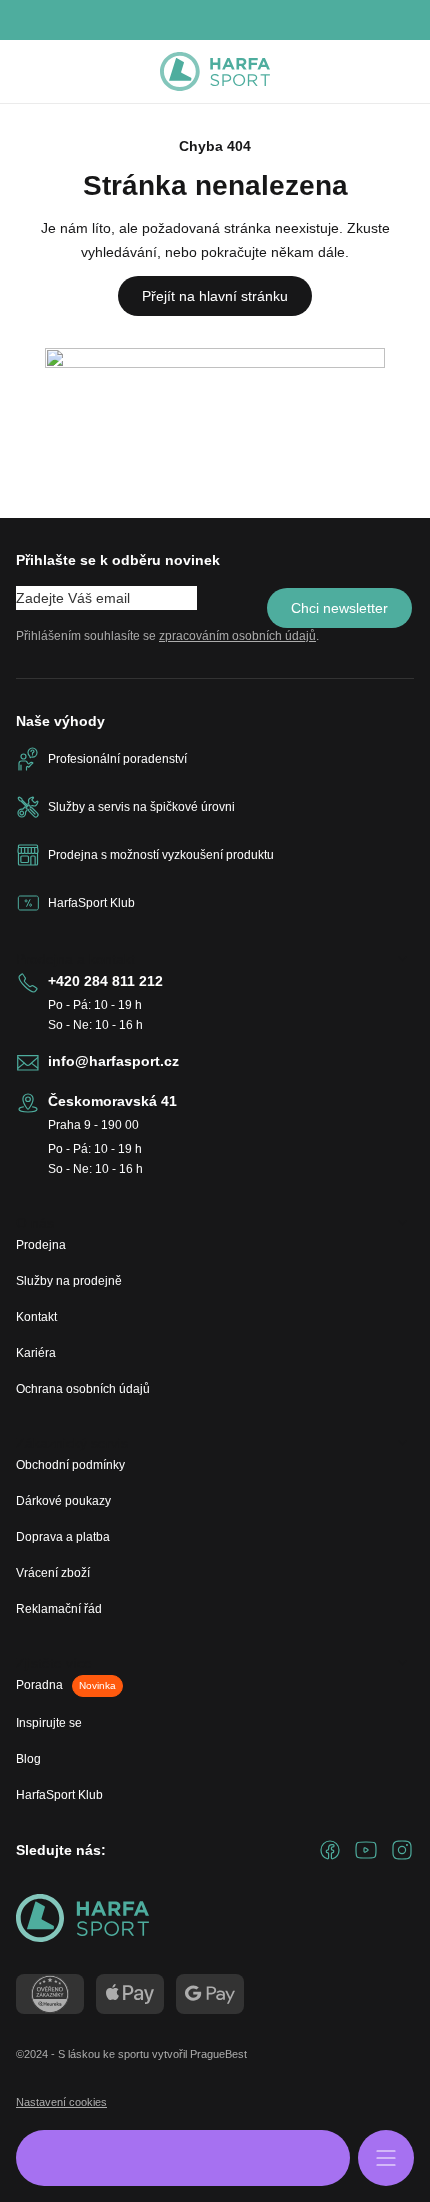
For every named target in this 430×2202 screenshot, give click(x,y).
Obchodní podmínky (70, 1465)
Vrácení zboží (53, 1573)
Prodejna (41, 1245)
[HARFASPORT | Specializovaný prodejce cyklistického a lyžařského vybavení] (215, 72)
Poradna (66, 1685)
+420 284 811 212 (105, 981)
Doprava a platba (63, 1537)
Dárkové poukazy (63, 1501)
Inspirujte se (49, 1723)
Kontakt (36, 1317)
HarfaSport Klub (59, 1795)
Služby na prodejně (69, 1281)
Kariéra (36, 1353)
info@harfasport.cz (113, 1061)
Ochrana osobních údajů (83, 1389)
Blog (28, 1759)
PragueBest (218, 2054)
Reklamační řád (59, 1609)
